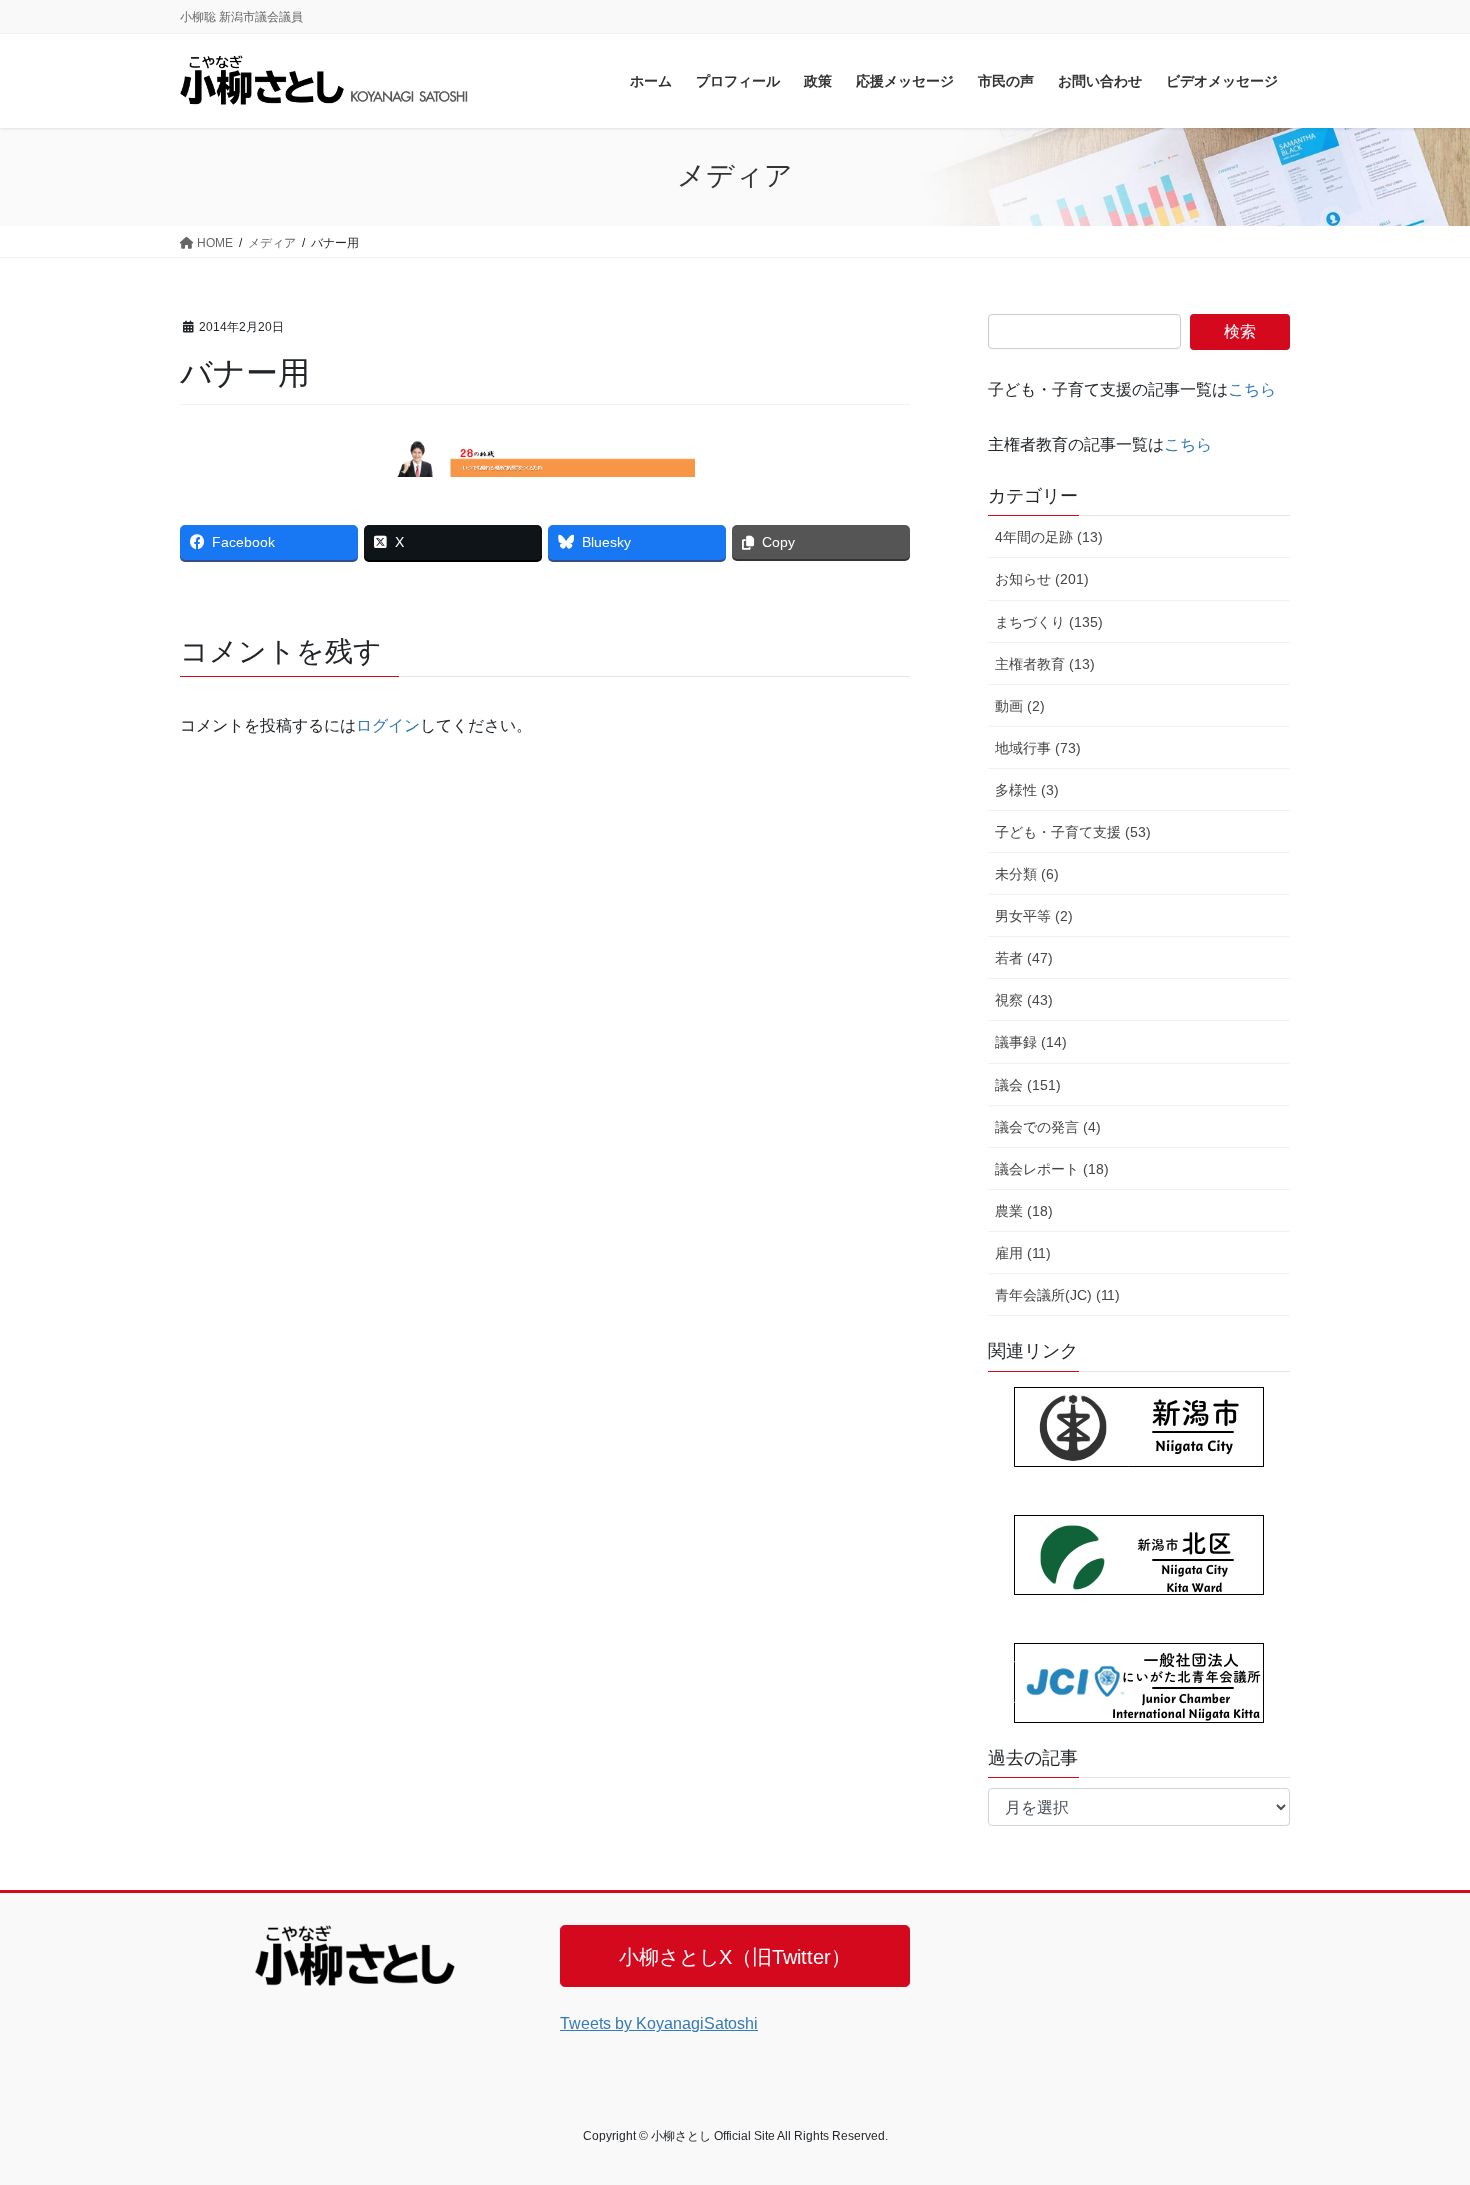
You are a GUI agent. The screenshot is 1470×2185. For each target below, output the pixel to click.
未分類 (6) (1027, 874)
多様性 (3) (1027, 790)
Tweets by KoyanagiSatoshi (659, 2023)
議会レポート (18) (1052, 1169)
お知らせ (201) (1042, 579)
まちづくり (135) (1049, 622)
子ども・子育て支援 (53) (1073, 832)
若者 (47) (1024, 958)
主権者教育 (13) (1045, 664)
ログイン (388, 725)
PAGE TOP (1417, 2101)
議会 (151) (1028, 1085)
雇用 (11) (1023, 1253)
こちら (1252, 389)
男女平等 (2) (1034, 916)
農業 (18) (1024, 1211)
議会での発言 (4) (1048, 1127)
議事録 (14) (1031, 1042)
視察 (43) (1024, 1000)
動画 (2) (1020, 706)
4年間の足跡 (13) (1049, 537)
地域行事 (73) (1038, 748)
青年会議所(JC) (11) (1057, 1295)
